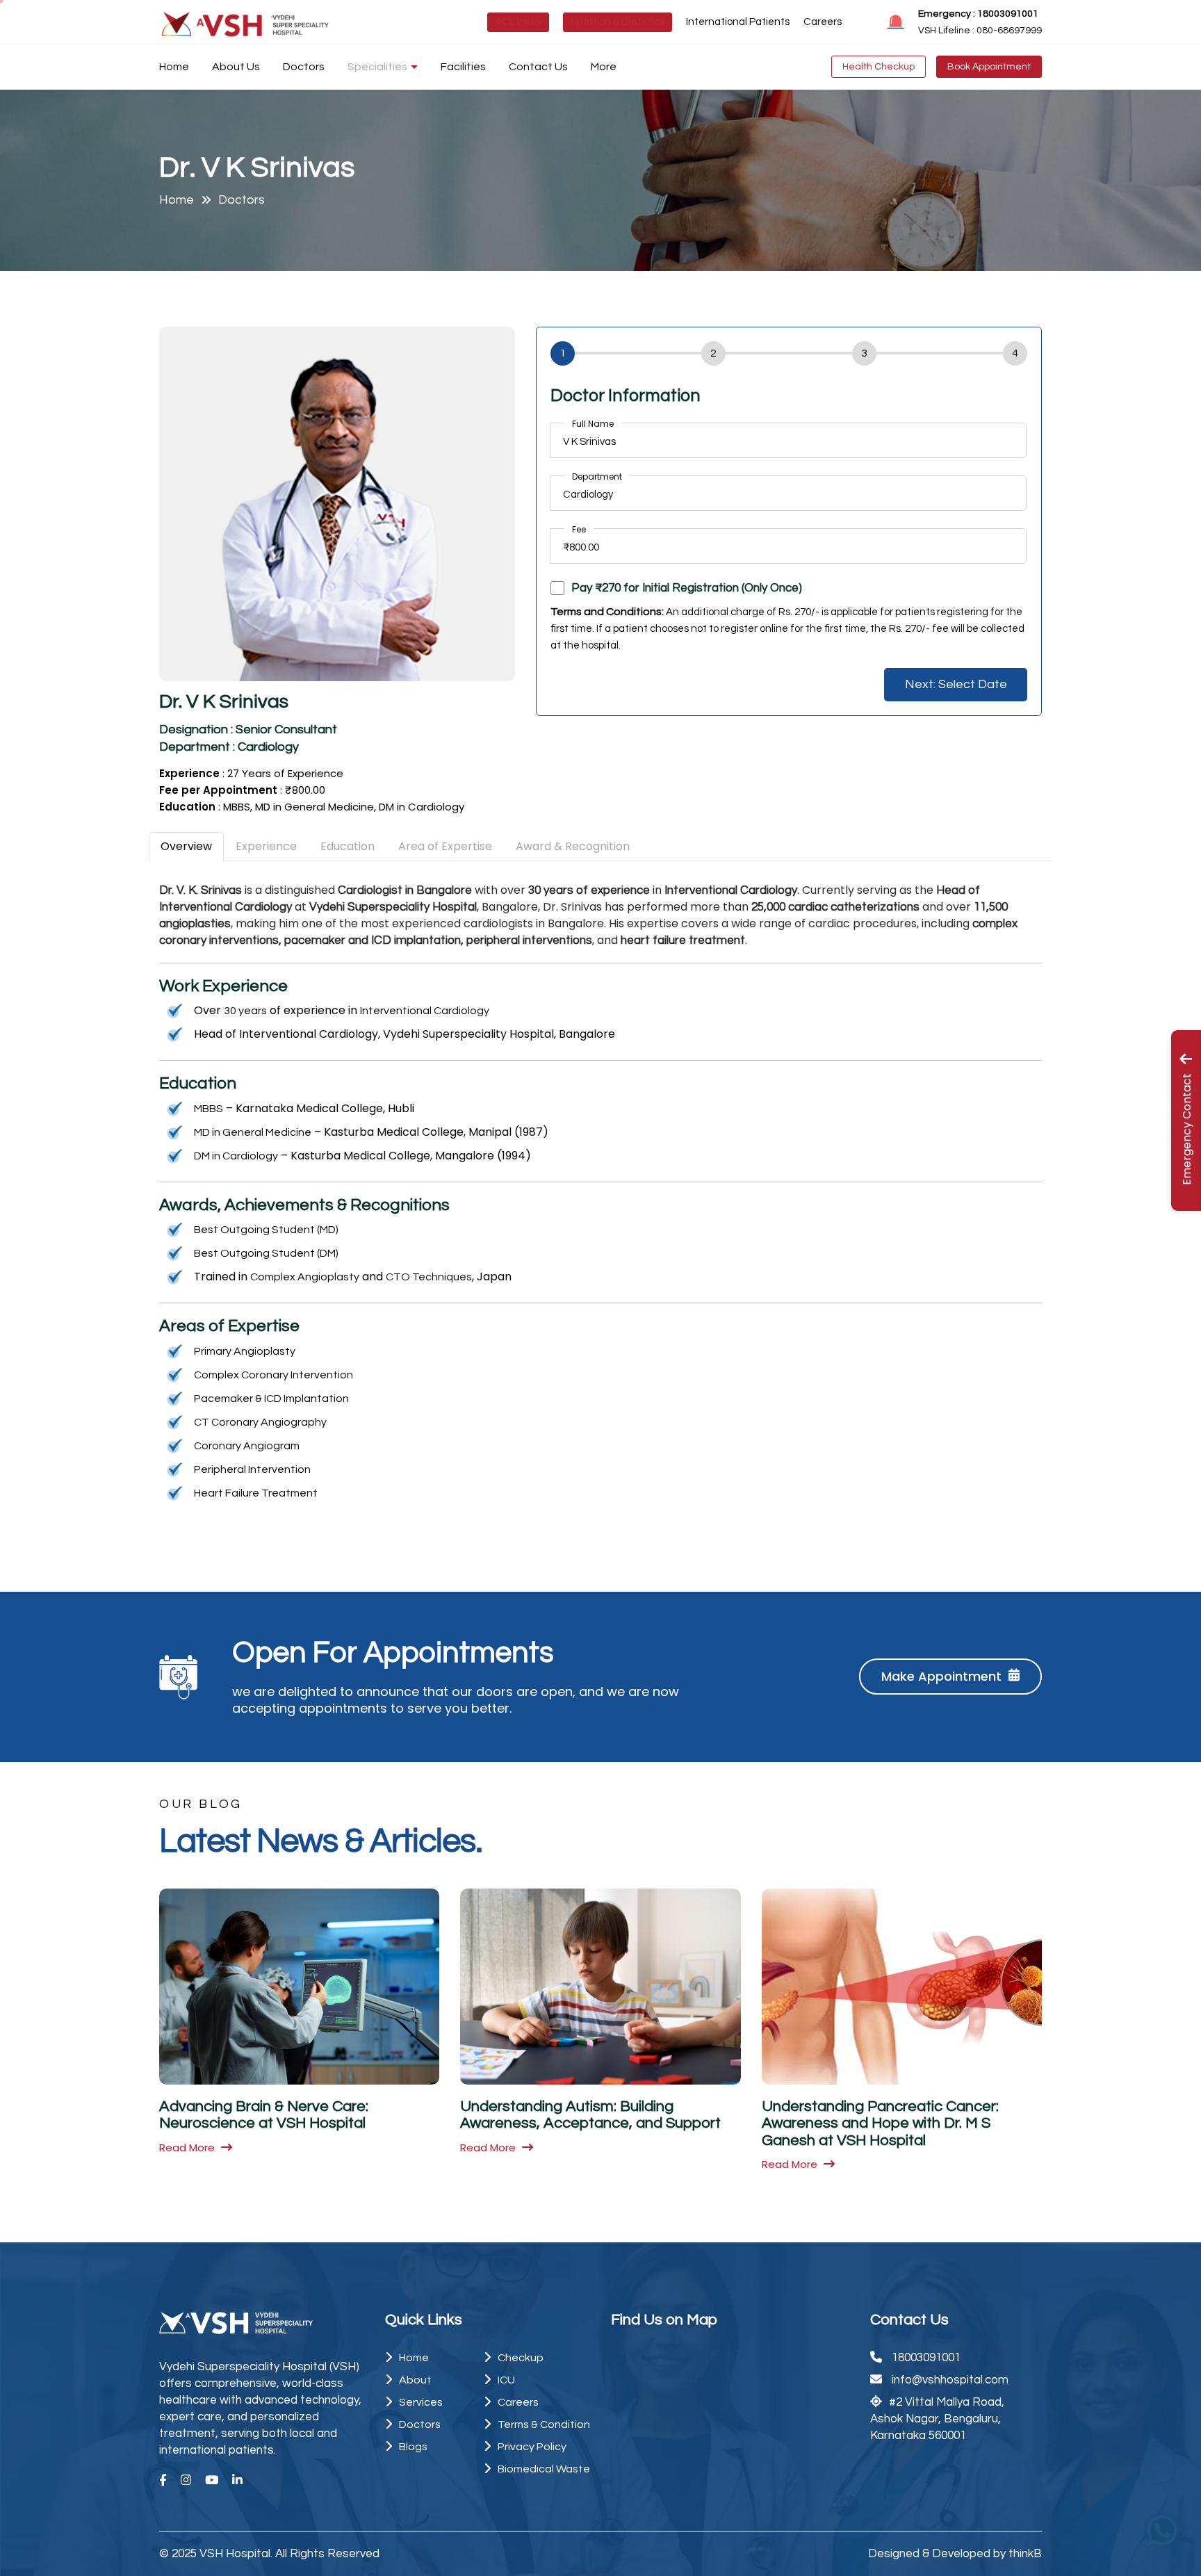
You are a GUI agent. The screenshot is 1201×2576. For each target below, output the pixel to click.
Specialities (377, 67)
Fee (579, 529)
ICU (506, 2380)
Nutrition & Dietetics (618, 22)
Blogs (413, 2447)
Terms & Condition (544, 2424)
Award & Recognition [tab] (573, 846)
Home (174, 67)
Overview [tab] (186, 846)
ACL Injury (518, 22)
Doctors (304, 67)
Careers (823, 22)
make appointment (941, 1676)
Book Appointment (989, 67)
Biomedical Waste (544, 2469)
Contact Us (538, 67)
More (604, 67)
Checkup (521, 2358)
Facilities (463, 67)
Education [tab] (348, 846)
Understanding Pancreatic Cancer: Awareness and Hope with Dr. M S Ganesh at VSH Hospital (880, 2123)
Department (597, 476)
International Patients (738, 22)
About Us (236, 67)
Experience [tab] (266, 846)
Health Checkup (879, 67)
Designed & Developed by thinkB (955, 2554)
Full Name (593, 424)
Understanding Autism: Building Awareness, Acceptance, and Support (590, 2115)
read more (188, 2147)
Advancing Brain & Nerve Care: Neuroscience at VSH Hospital (264, 2115)
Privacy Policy (532, 2447)
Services (421, 2402)
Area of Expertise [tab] (445, 846)
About (415, 2380)
